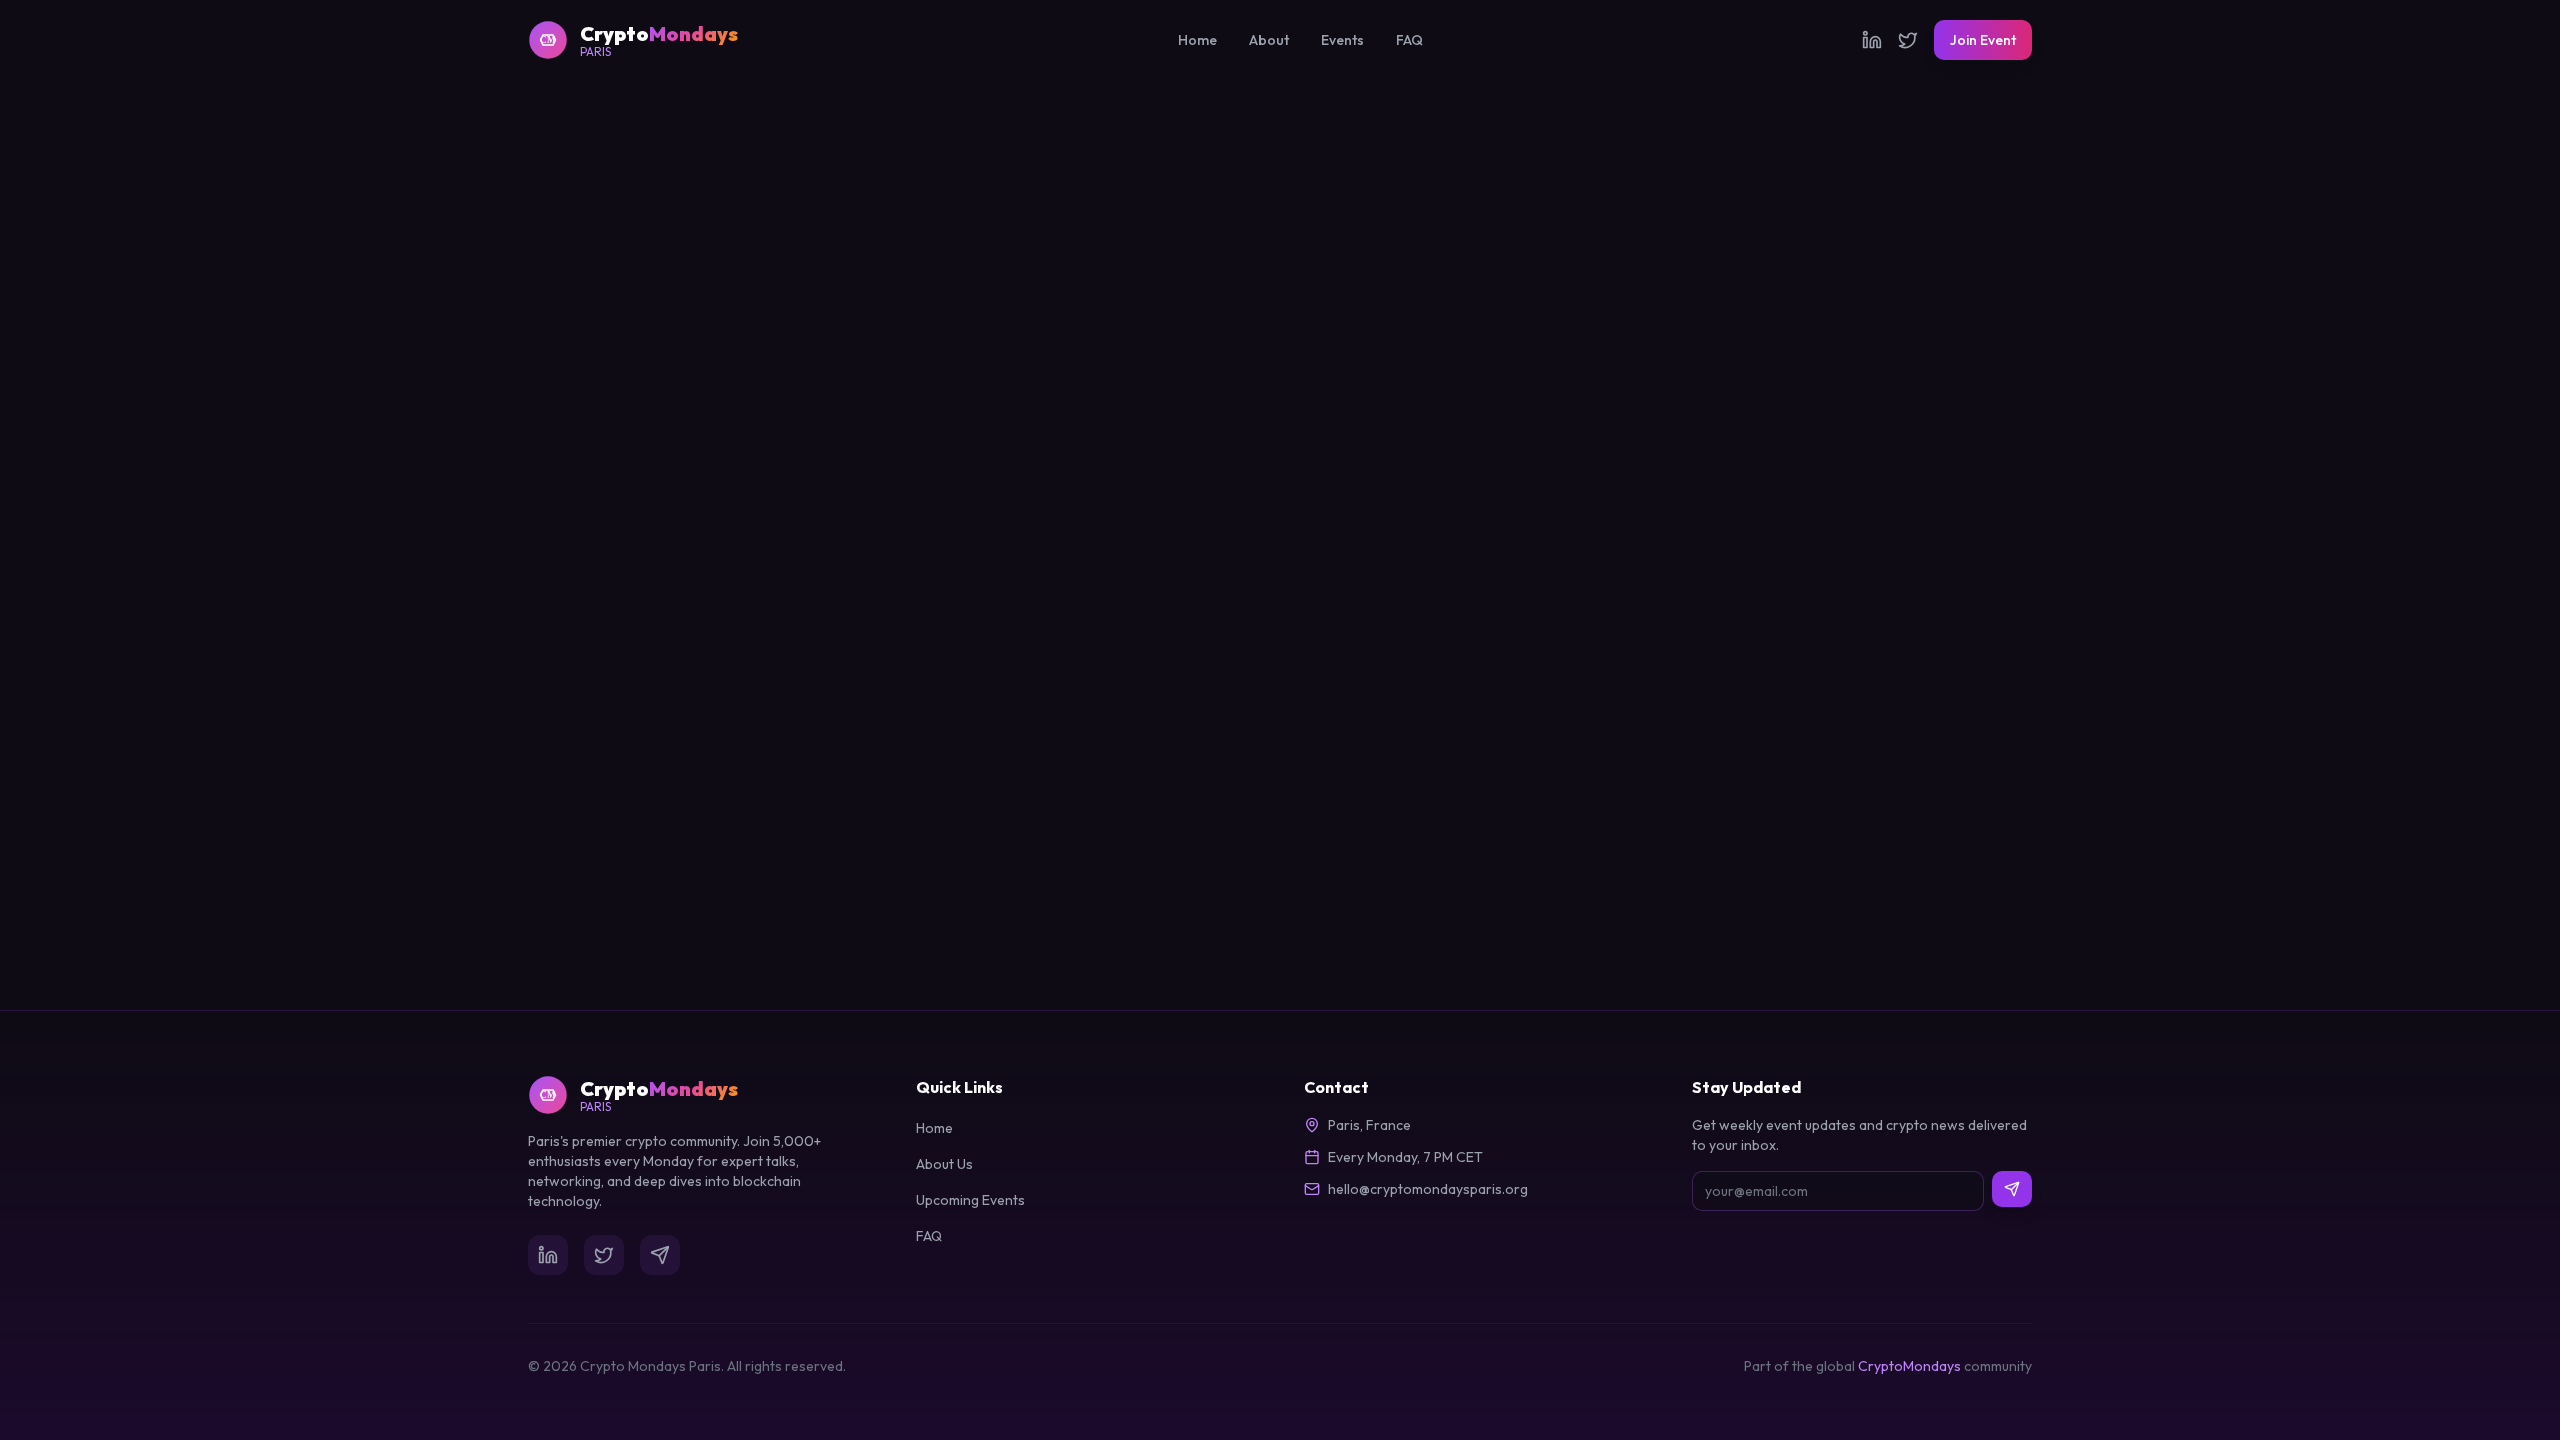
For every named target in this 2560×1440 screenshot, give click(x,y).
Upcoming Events (970, 1200)
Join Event (1983, 40)
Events (1342, 40)
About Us (944, 1164)
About (1269, 40)
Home (1197, 40)
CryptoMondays (1909, 1366)
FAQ (1409, 40)
